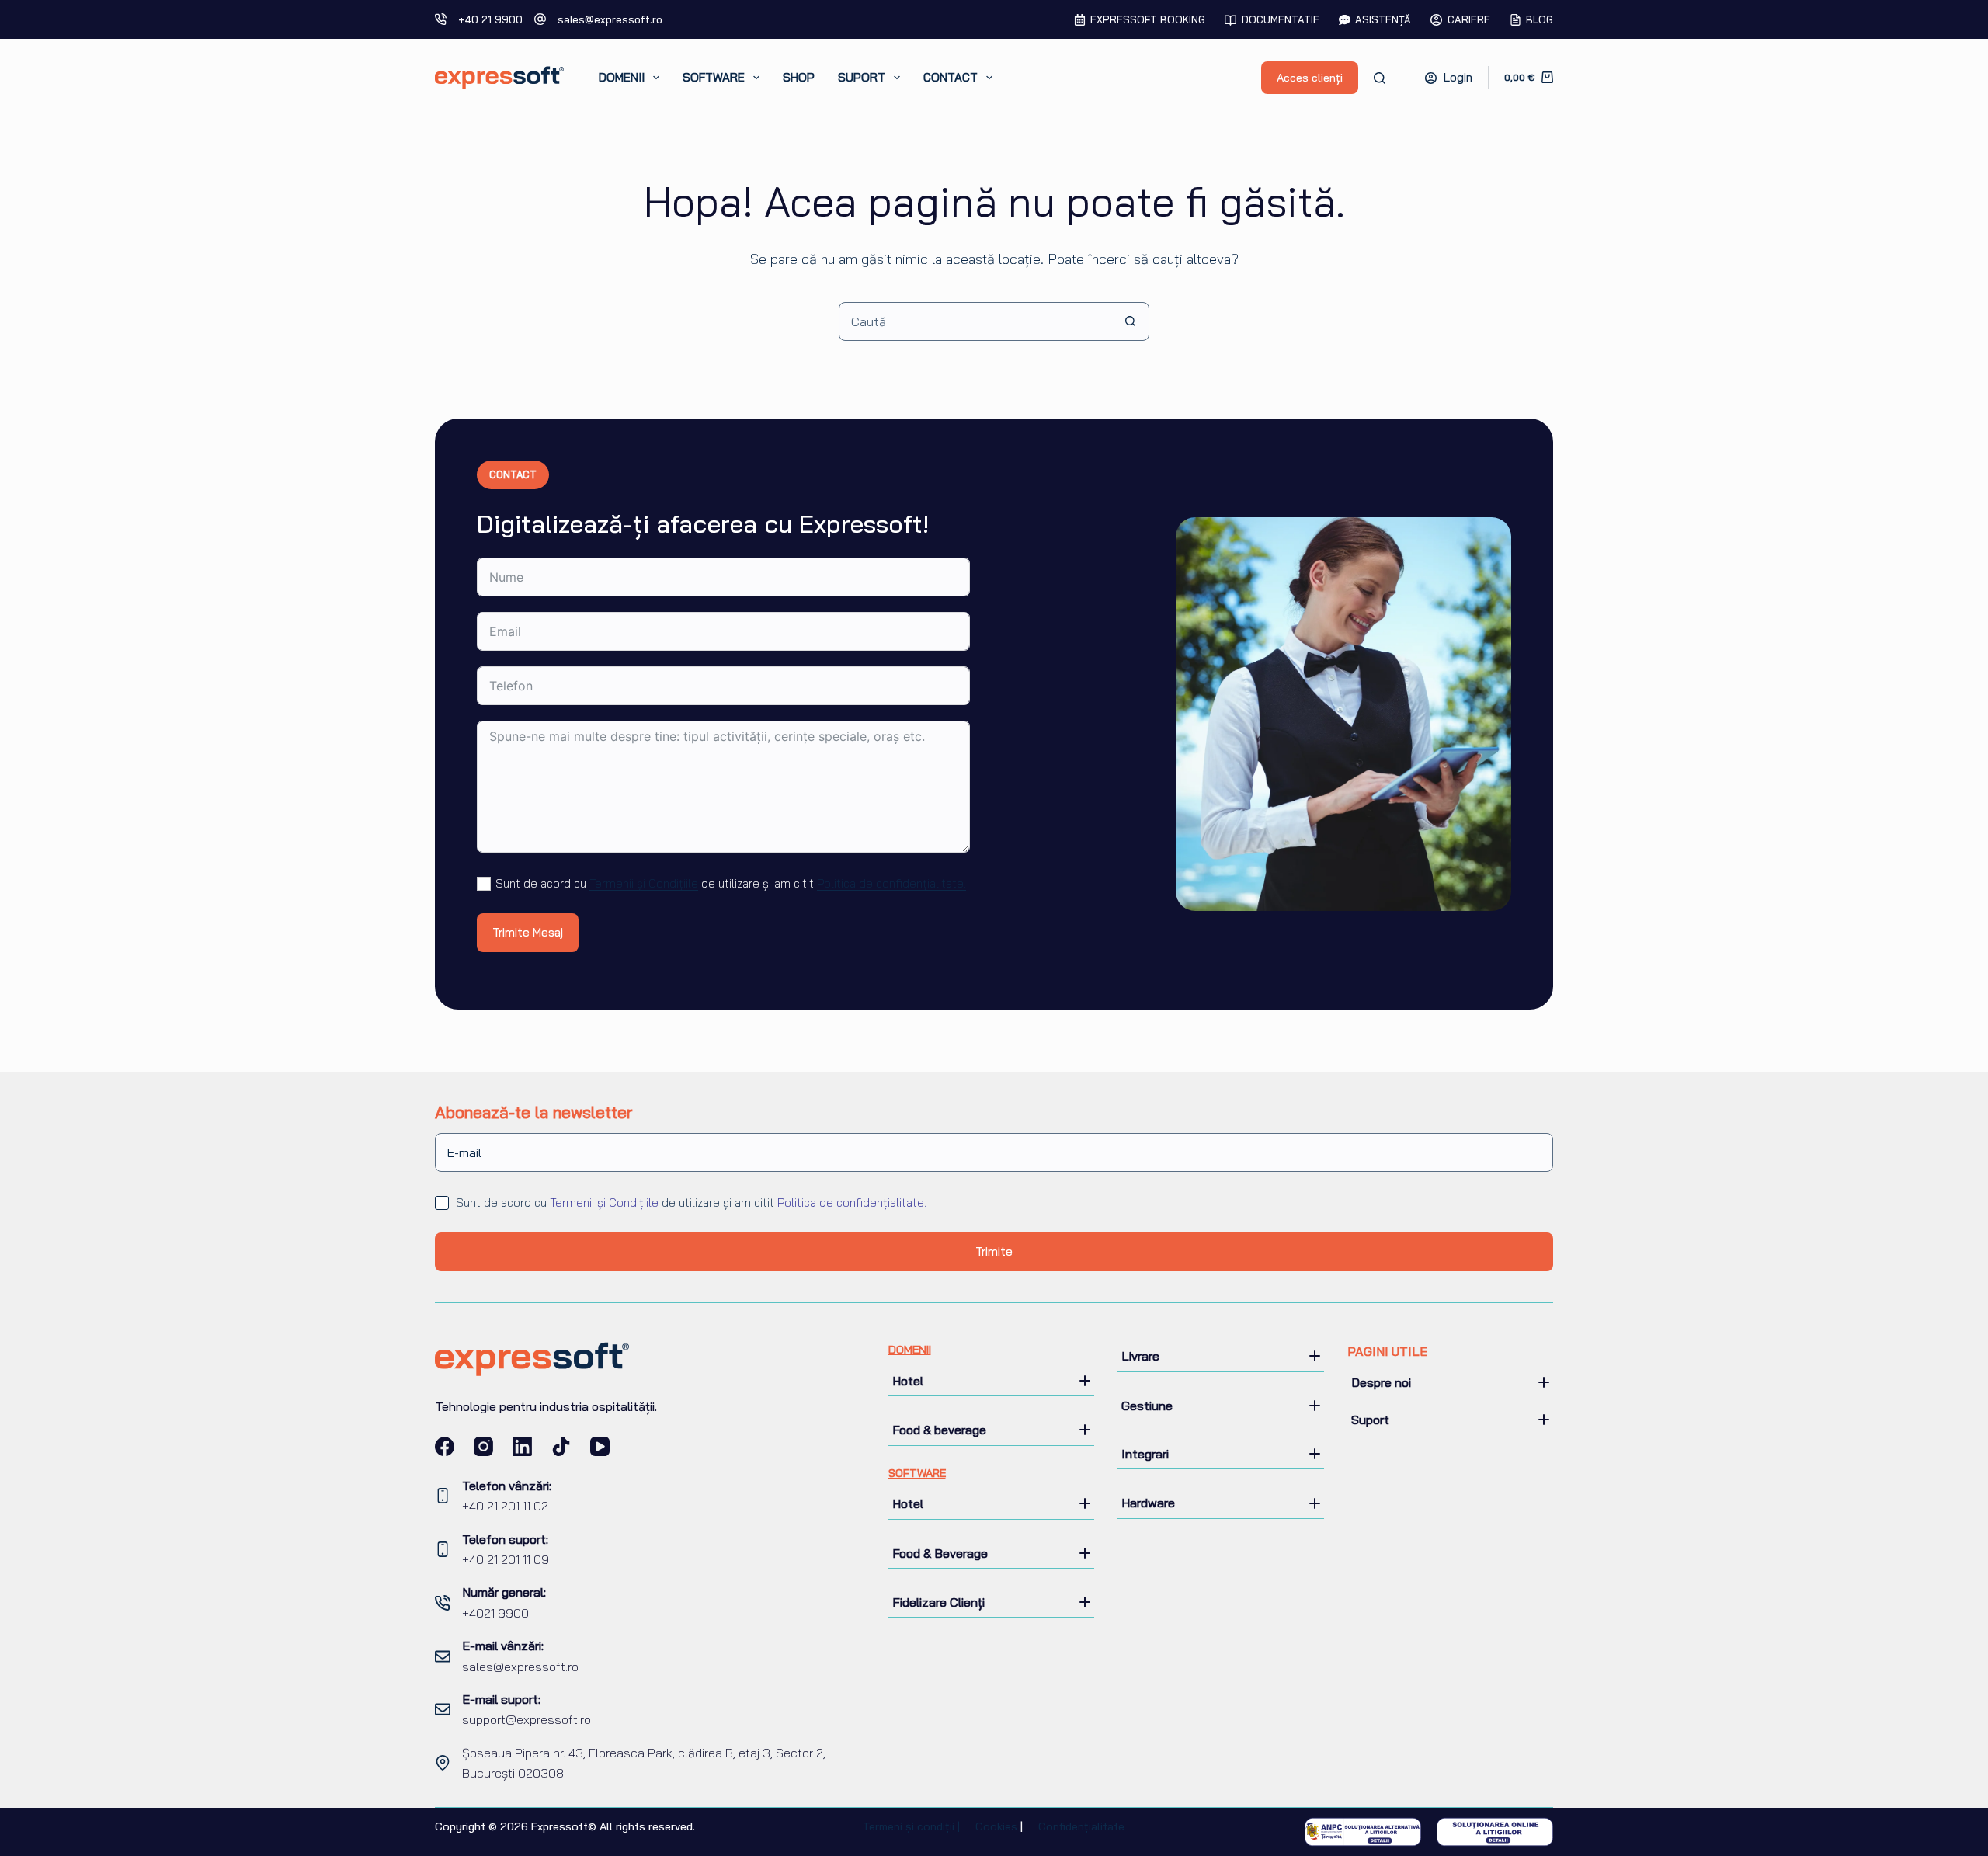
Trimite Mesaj (528, 932)
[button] (992, 1381)
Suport (862, 77)
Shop (799, 77)
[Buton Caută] (1130, 321)
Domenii (622, 77)
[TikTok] (561, 1446)
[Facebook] (445, 1446)
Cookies (998, 1826)
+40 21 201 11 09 (506, 1559)
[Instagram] (483, 1446)
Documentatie (1281, 19)
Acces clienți (1310, 78)
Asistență (1383, 19)
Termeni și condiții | (911, 1826)
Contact (951, 77)
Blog (1540, 19)
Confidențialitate (1081, 1826)
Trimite (994, 1251)
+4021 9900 (495, 1613)
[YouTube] (600, 1446)
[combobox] (975, 321)
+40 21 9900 (490, 19)
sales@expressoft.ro (610, 19)
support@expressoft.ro (527, 1719)
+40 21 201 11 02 (505, 1506)
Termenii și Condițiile (644, 883)
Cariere (1469, 19)
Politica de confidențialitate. (891, 883)
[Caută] (1380, 78)
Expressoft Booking (1148, 19)
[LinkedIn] (522, 1446)
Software (714, 77)
